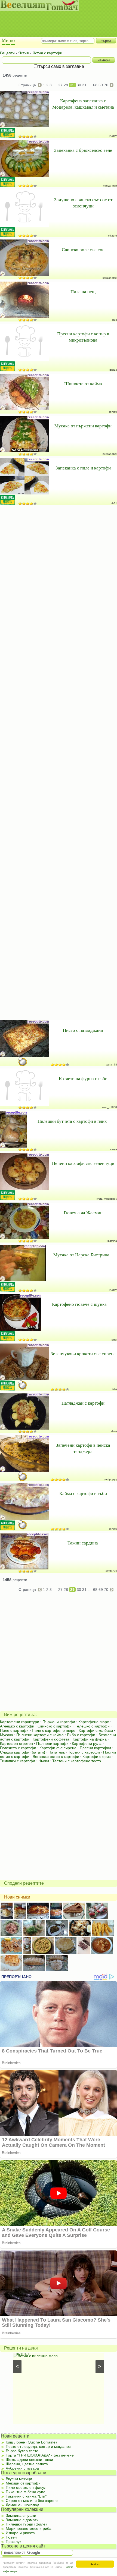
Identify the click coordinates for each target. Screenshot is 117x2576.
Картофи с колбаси (96, 1730)
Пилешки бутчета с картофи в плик (72, 1121)
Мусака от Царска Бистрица (81, 1255)
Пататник (57, 1752)
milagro (113, 236)
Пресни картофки (95, 1748)
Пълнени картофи (52, 1743)
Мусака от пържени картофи (83, 426)
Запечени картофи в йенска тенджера (83, 1448)
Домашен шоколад (22, 2505)
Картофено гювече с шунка (79, 1304)
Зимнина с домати (22, 2520)
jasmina (112, 1241)
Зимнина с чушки (21, 2515)
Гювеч (11, 2537)
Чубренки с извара (22, 2468)
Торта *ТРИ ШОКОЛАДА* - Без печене (40, 2455)
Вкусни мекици (19, 2479)
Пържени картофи (59, 1722)
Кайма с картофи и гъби (83, 1493)
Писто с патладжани (83, 1030)
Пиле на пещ (83, 291)
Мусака (7, 1735)
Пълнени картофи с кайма (40, 1735)
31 (84, 85)
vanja (114, 1149)
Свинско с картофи (55, 1726)
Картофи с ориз (96, 1757)
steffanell (111, 1571)
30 (79, 85)
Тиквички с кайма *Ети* (26, 2496)
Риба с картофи (81, 1735)
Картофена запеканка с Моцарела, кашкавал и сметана (83, 104)
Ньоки (44, 1761)
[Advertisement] (56, 19)
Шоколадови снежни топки (29, 2460)
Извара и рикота (20, 2533)
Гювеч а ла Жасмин (83, 1213)
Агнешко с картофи (17, 1726)
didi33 (113, 370)
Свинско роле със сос (83, 249)
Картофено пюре (94, 1722)
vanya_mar (110, 186)
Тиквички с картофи (18, 1761)
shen (114, 1431)
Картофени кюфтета (51, 1739)
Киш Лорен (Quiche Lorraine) (31, 2442)
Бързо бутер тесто (22, 2451)
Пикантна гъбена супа (26, 2492)
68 (95, 85)
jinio (115, 320)
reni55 (113, 412)
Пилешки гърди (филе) (26, 2524)
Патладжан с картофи (83, 1403)
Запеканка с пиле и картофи (83, 468)
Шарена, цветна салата (27, 2464)
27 (60, 85)
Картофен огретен (16, 1743)
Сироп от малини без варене (32, 2501)
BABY (113, 136)
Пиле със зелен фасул (26, 2487)
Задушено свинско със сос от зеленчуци (83, 203)
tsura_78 (111, 1065)
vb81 (114, 503)
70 (106, 85)
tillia (115, 1389)
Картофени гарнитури (20, 1722)
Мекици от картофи (23, 2483)
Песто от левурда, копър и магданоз (38, 2446)
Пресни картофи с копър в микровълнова (83, 337)
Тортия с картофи (84, 1752)
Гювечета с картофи (18, 1748)
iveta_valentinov (107, 1199)
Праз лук (13, 2542)
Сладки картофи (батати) (23, 1752)
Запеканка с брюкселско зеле (83, 150)
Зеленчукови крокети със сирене (83, 1353)
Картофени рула (87, 1743)
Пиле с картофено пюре (54, 1730)
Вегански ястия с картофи (56, 1757)
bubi (114, 1340)
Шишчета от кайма (83, 384)
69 (101, 85)
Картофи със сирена (58, 1748)
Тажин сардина (83, 1543)
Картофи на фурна (90, 1739)
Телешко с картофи (92, 1726)
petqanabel (110, 278)
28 (66, 85)
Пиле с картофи (14, 1730)
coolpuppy (110, 1479)
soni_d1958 (110, 1107)
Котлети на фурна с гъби (83, 1078)
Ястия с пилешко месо (38, 2356)
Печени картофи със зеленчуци (83, 1163)
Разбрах (95, 2564)
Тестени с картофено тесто (77, 1761)
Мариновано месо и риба (29, 2528)
